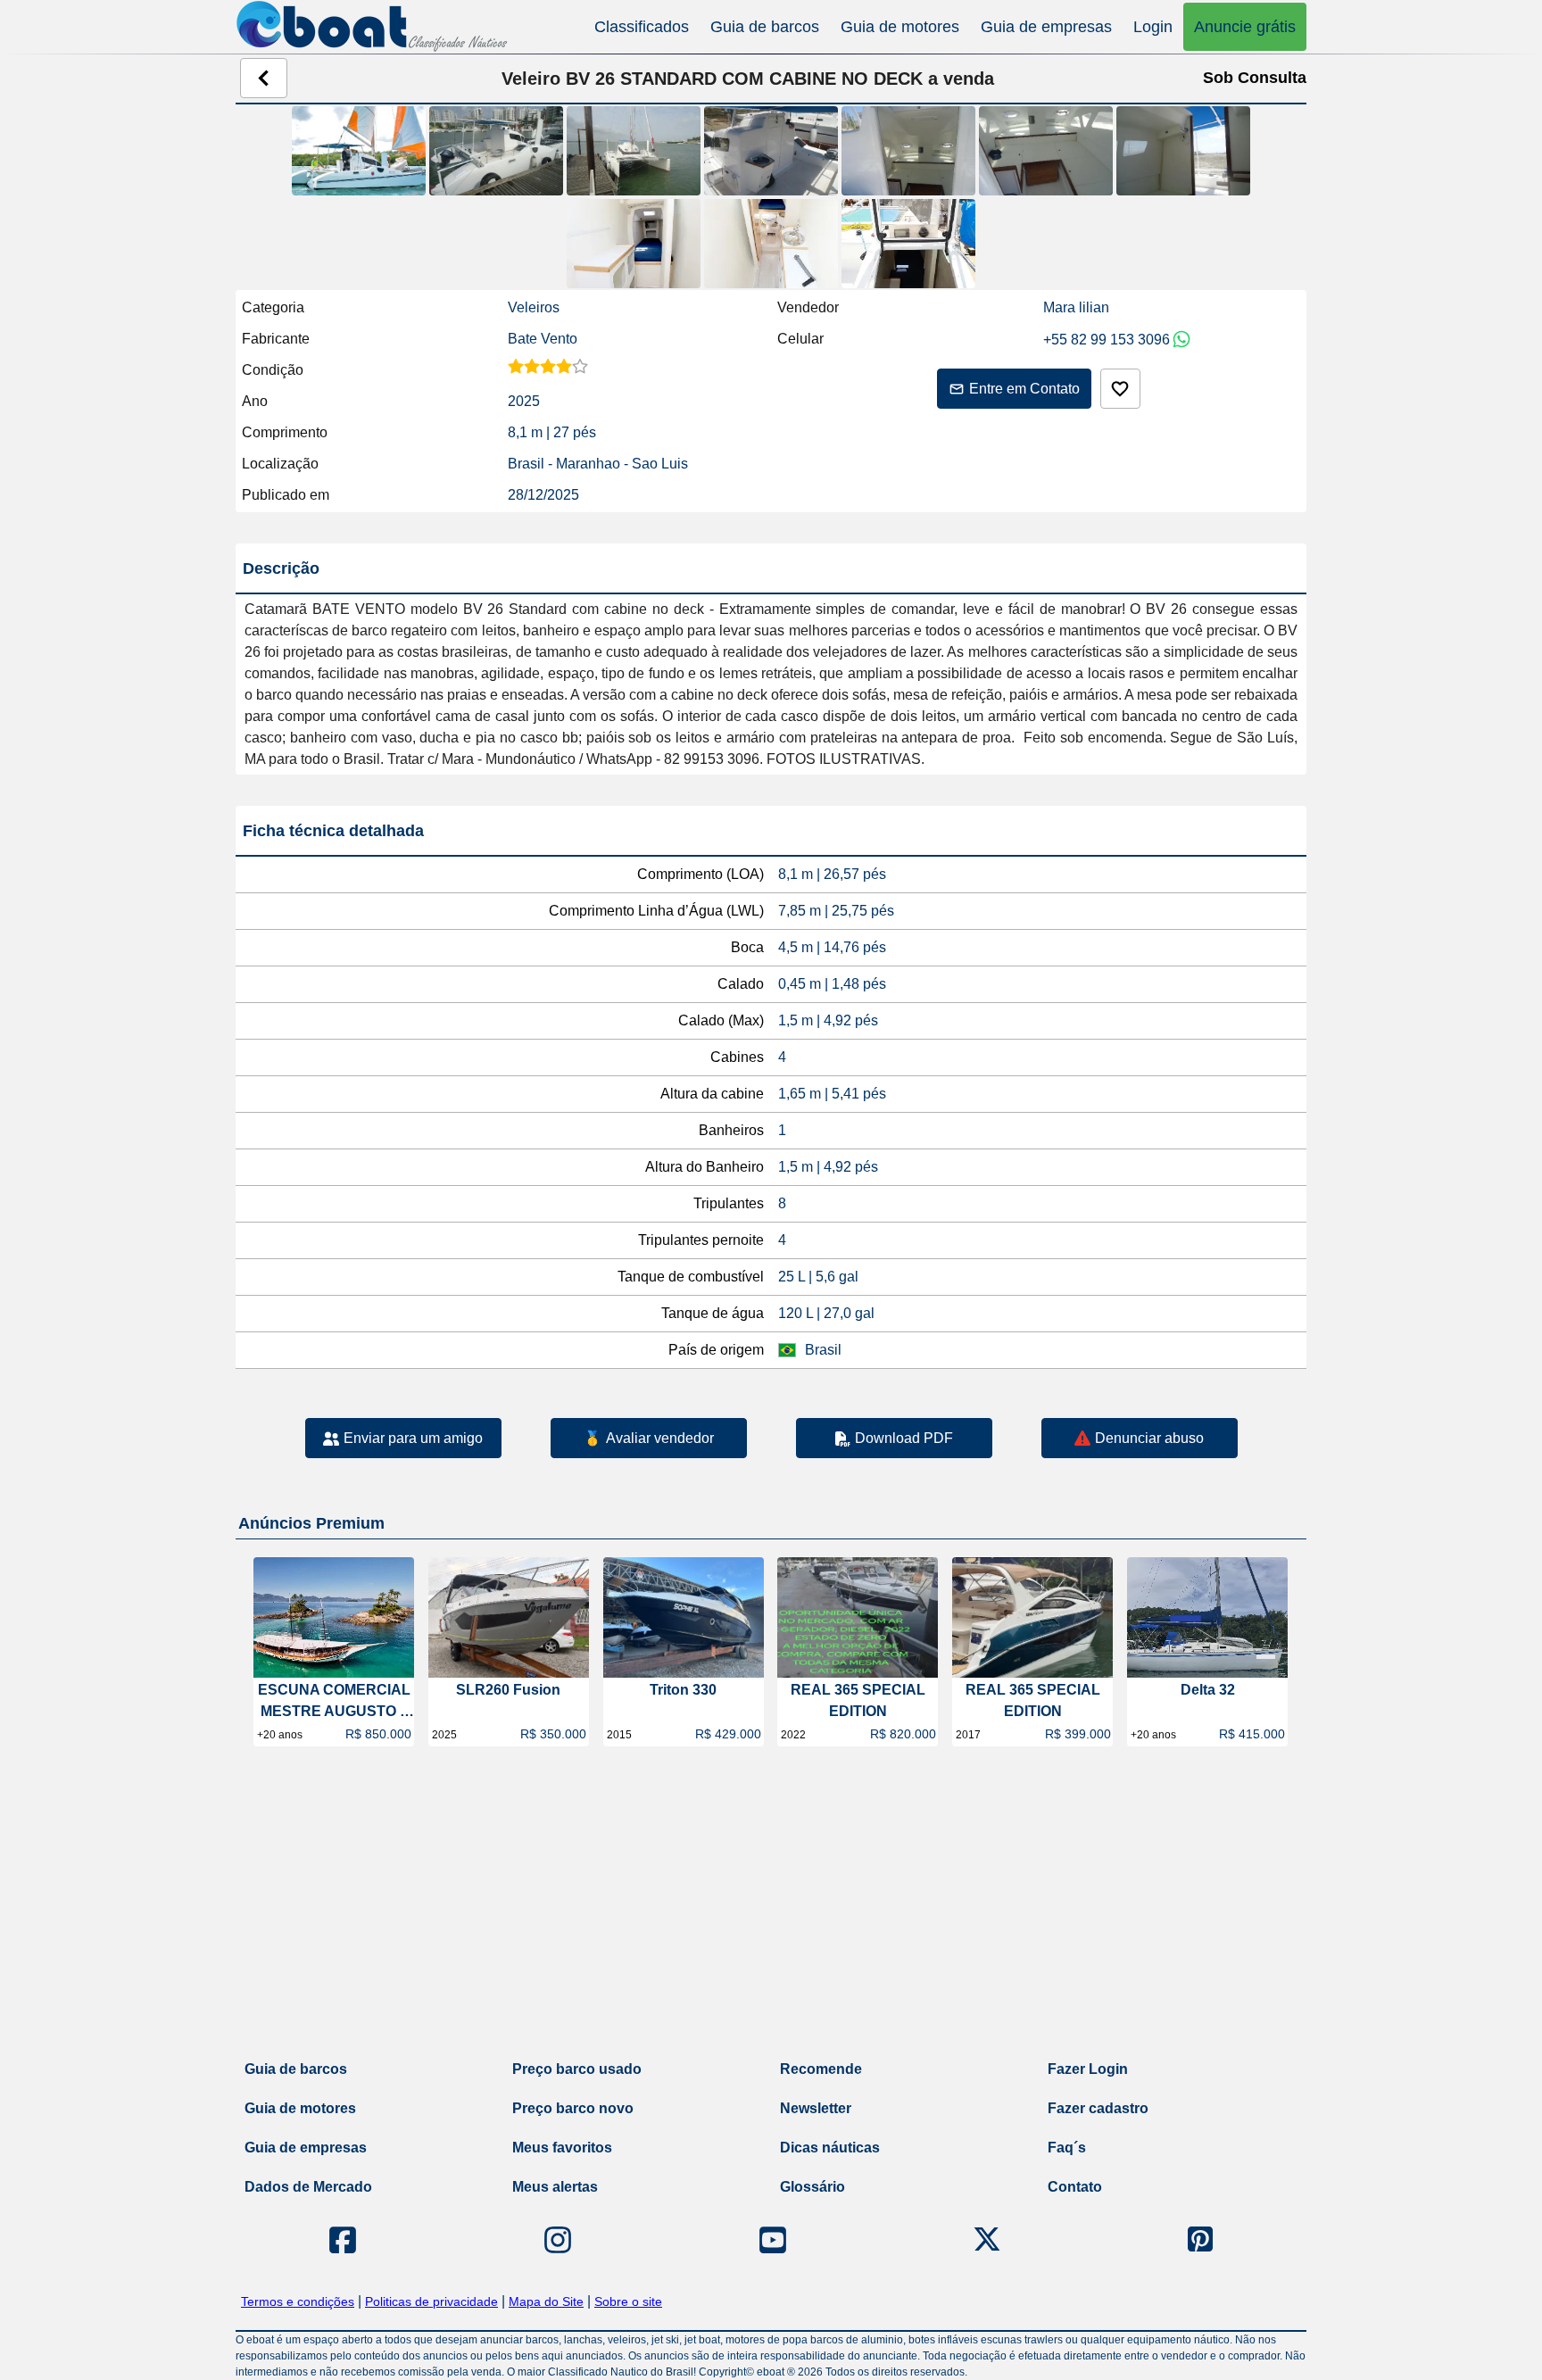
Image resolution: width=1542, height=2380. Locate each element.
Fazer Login (1088, 2069)
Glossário (812, 2187)
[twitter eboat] (987, 2240)
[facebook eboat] (343, 2240)
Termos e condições (298, 2301)
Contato (1075, 2187)
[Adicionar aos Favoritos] (1120, 389)
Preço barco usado (577, 2069)
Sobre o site (628, 2301)
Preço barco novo (573, 2108)
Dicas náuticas (830, 2148)
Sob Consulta (1255, 78)
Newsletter (816, 2108)
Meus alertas (555, 2187)
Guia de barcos (765, 27)
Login (1153, 27)
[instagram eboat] (558, 2240)
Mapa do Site (546, 2301)
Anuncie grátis (1245, 27)
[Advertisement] (771, 1907)
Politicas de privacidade (431, 2301)
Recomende (821, 2069)
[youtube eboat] (773, 2240)
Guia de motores (900, 27)
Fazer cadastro (1098, 2108)
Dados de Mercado (308, 2187)
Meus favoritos (562, 2148)
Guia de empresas (1046, 27)
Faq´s (1067, 2148)
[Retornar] (264, 78)
